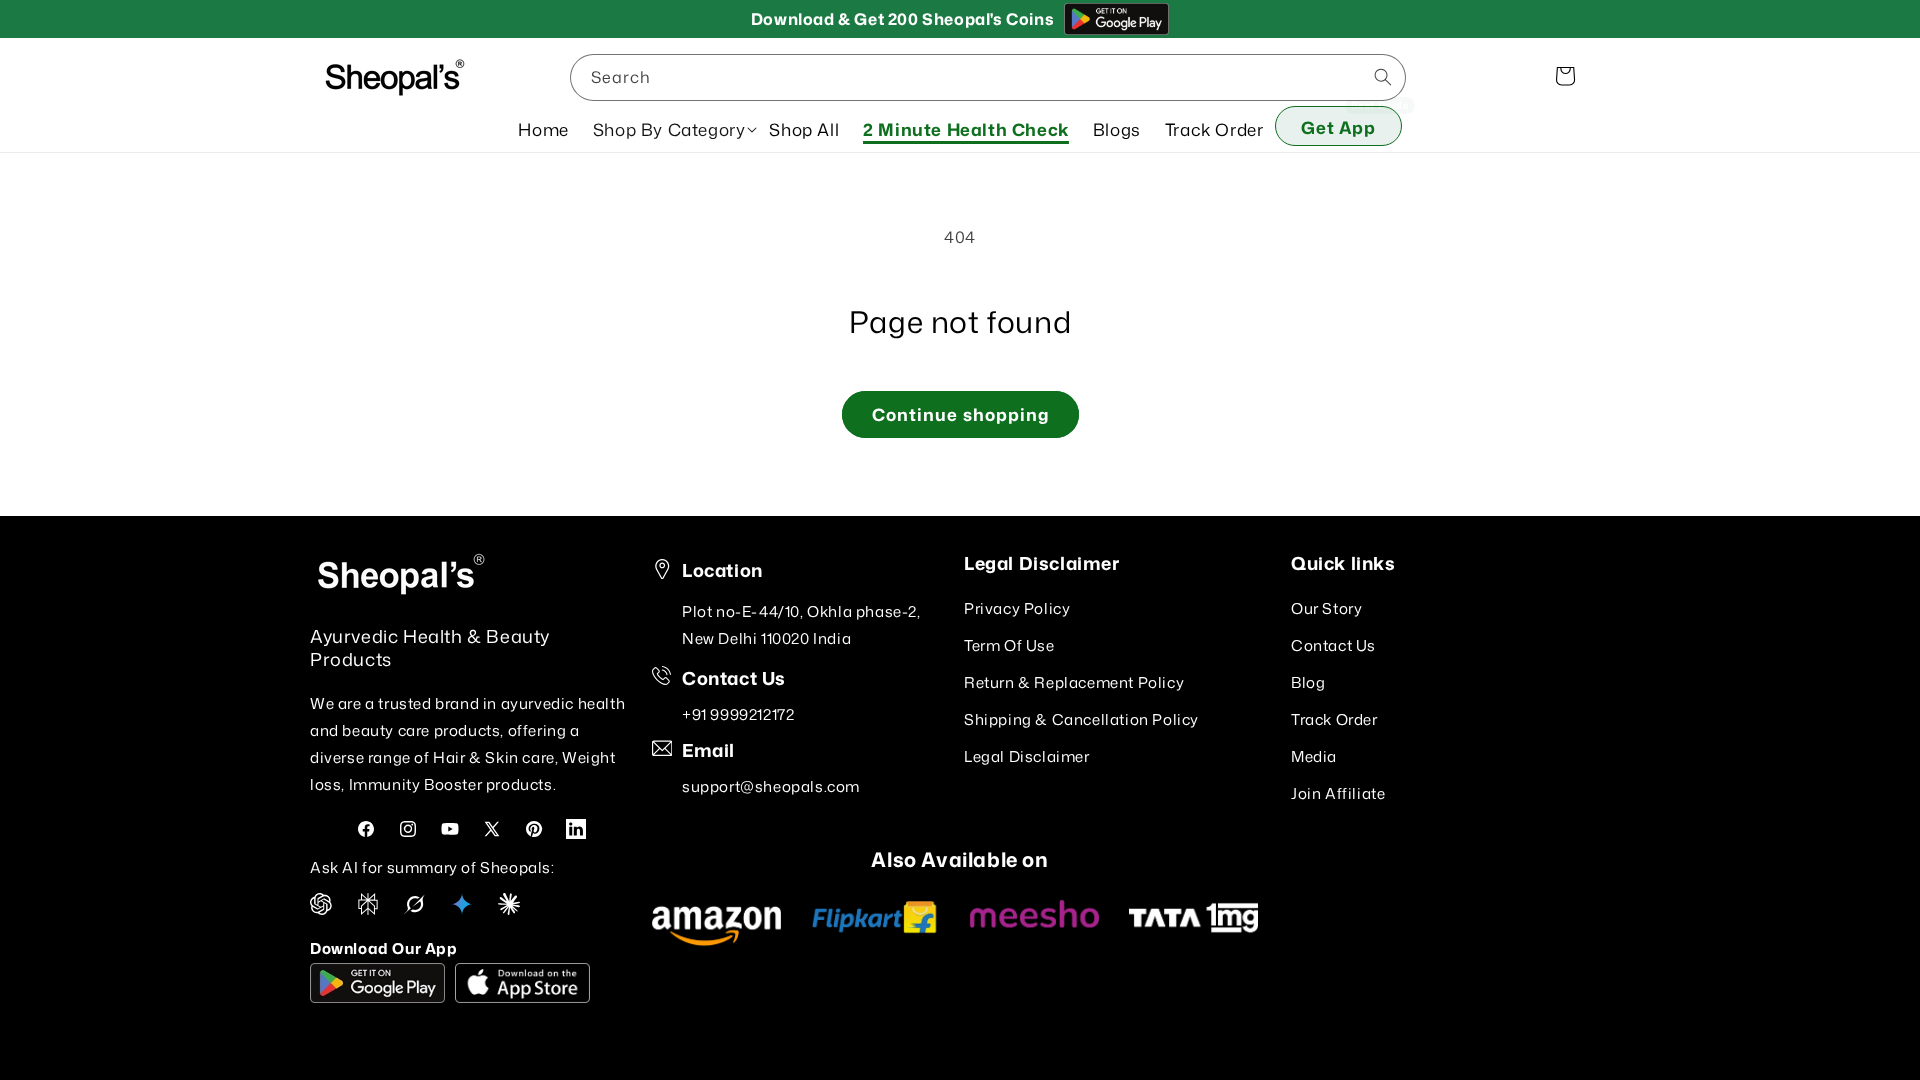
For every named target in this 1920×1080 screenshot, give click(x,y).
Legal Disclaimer (1027, 755)
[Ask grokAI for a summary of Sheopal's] (415, 909)
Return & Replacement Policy (1074, 681)
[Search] (1383, 77)
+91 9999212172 (738, 714)
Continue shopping (960, 414)
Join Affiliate (1338, 792)
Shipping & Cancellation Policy (1081, 718)
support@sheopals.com (771, 786)
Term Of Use (1009, 644)
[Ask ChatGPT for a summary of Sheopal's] (321, 909)
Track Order (1334, 718)
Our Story (1326, 607)
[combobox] (988, 77)
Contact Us (1333, 644)
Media (1314, 755)
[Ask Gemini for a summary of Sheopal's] (462, 909)
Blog (1308, 681)
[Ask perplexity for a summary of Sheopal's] (368, 909)
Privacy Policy (1017, 607)
